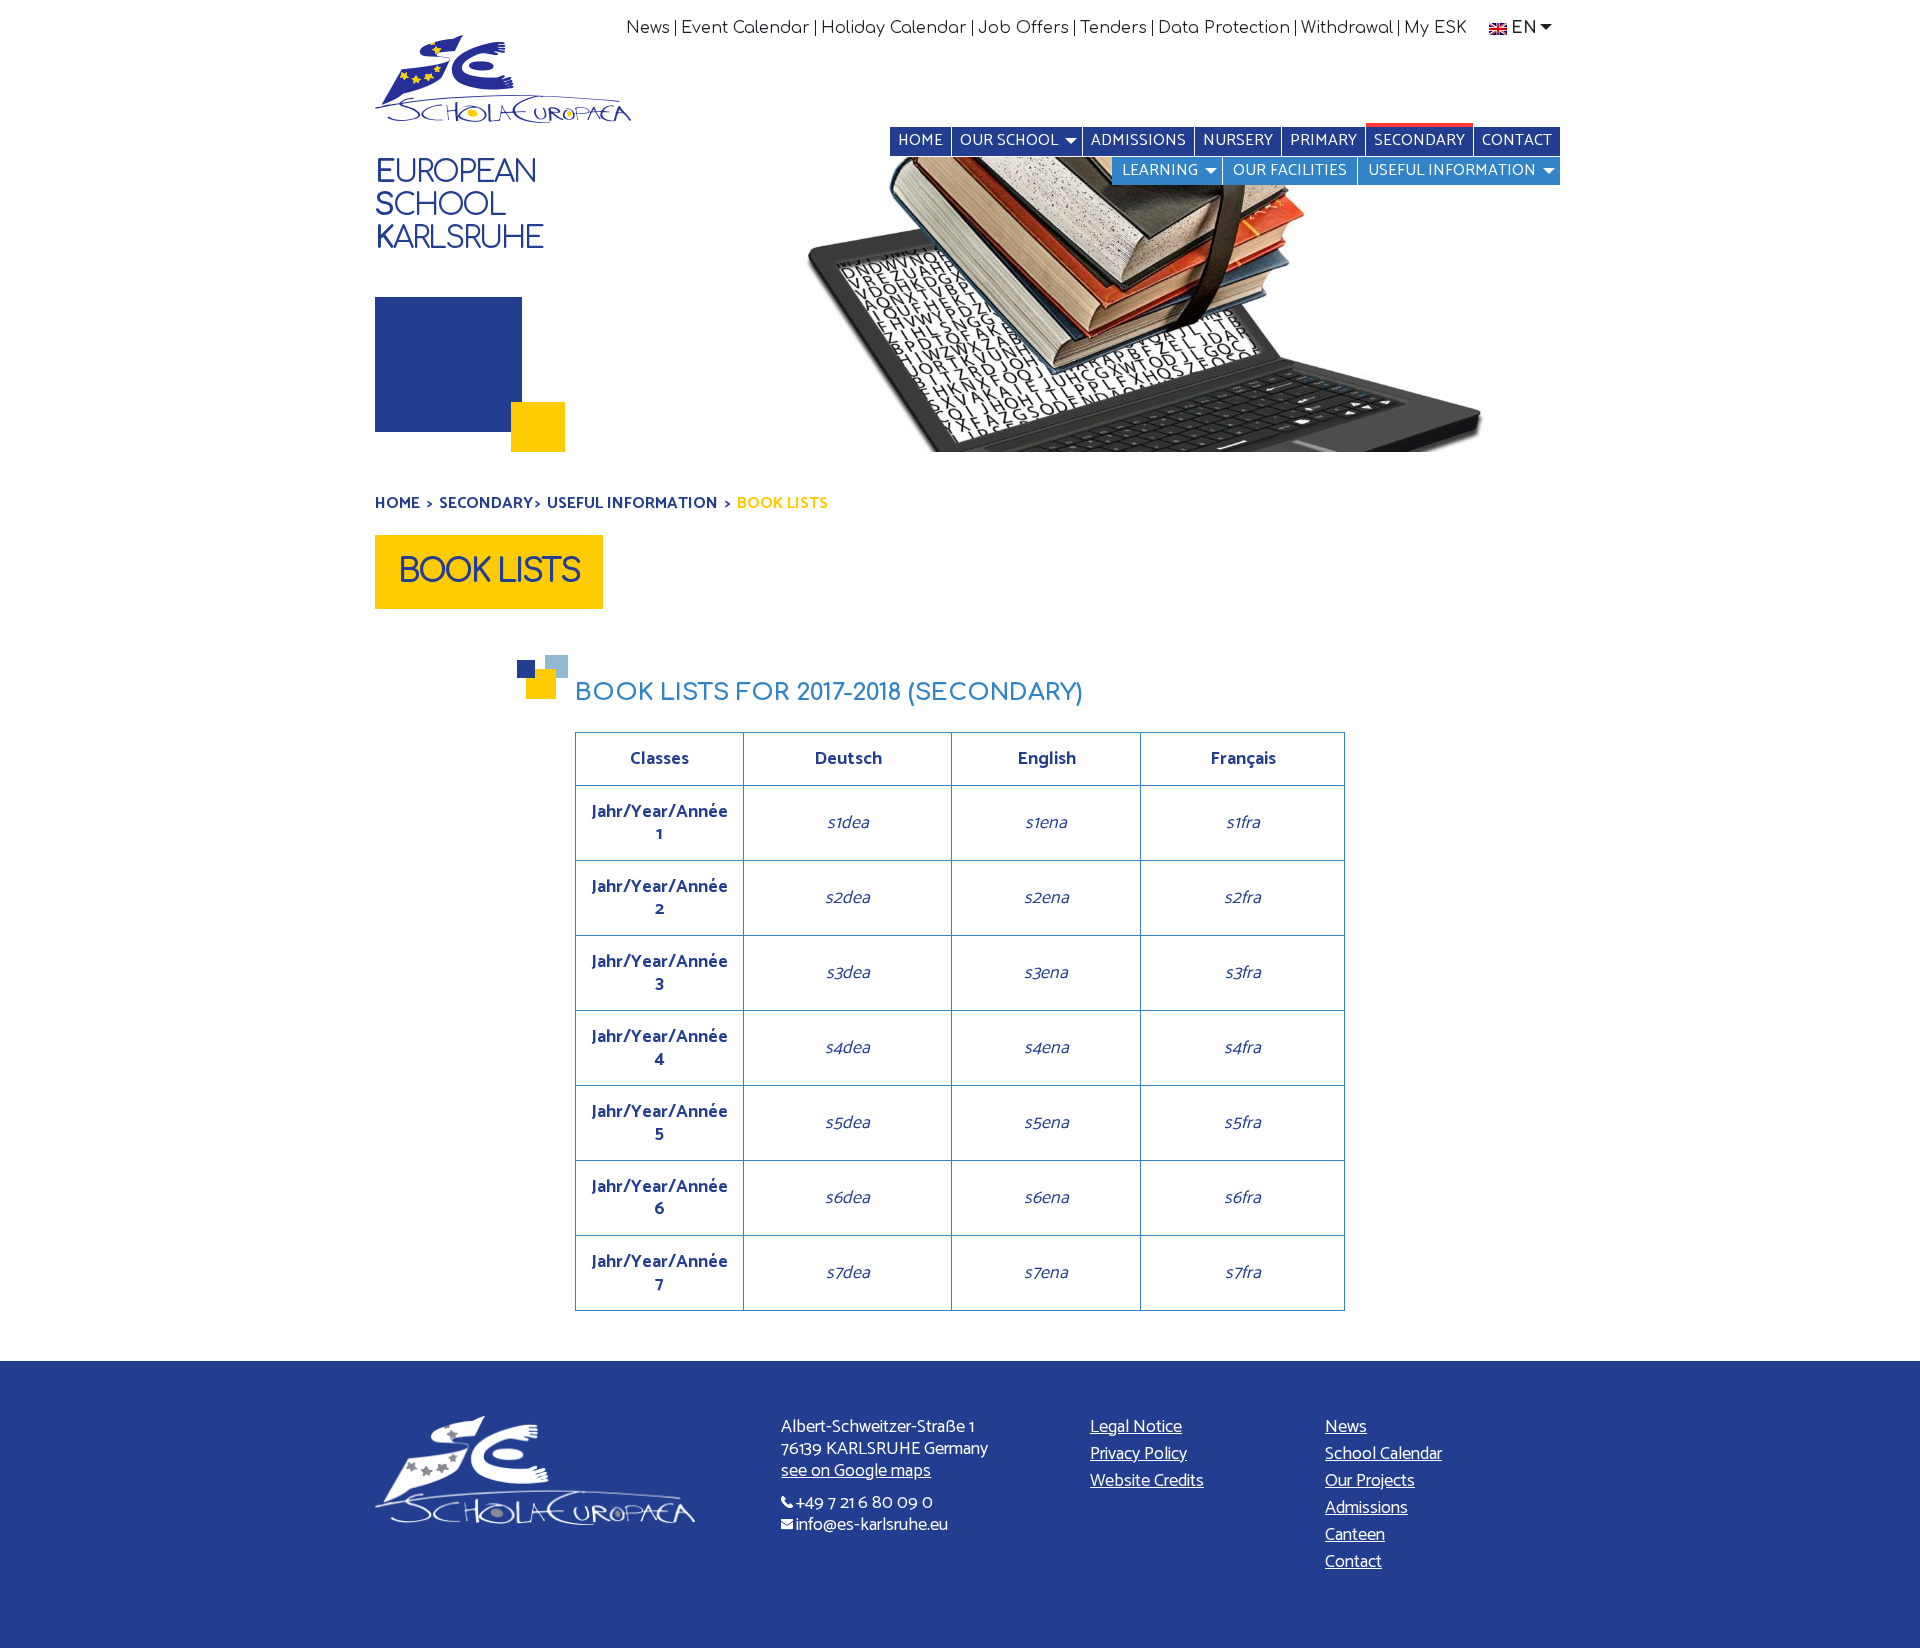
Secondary (1419, 140)
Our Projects (1370, 1481)
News (648, 28)
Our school (1009, 140)
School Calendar (1383, 1454)
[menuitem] (648, 28)
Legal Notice (1136, 1427)
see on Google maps (856, 1471)
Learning (1160, 170)
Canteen (1355, 1535)
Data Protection (1224, 28)
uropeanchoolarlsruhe (459, 205)
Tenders (1113, 28)
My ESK (1435, 28)
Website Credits (1147, 1481)
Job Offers (1023, 28)
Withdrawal (1347, 28)
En (1524, 28)
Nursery (1238, 140)
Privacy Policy (1138, 1454)
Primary (1323, 140)
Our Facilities (1290, 170)
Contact (1517, 140)
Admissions (1138, 140)
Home (920, 140)
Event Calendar (745, 28)
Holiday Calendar (894, 28)
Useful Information (1452, 170)
